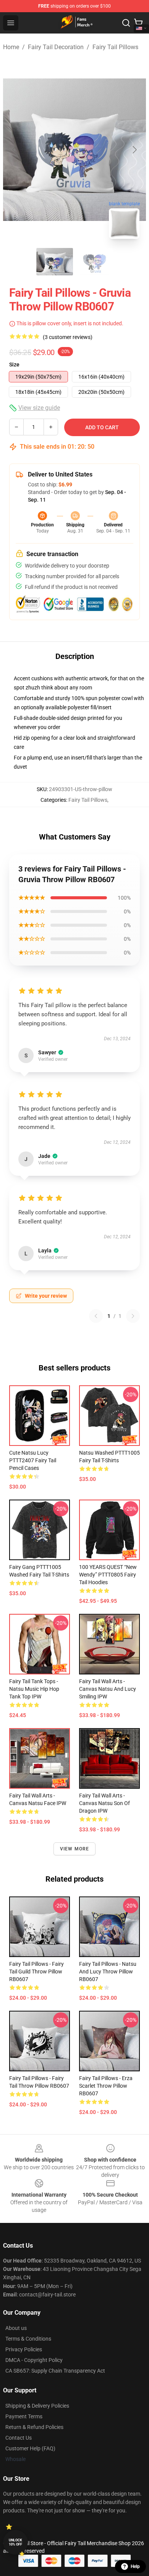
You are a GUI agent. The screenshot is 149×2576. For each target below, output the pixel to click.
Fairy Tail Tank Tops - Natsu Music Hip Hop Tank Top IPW (34, 1689)
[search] (126, 23)
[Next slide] (134, 150)
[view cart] (138, 23)
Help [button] (135, 2566)
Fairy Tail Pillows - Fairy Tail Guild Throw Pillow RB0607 (36, 1972)
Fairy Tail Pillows (115, 47)
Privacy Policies (24, 2349)
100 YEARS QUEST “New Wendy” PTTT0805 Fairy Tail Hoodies (108, 1575)
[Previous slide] (15, 150)
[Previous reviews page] (96, 1316)
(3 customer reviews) (68, 337)
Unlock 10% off (15, 2542)
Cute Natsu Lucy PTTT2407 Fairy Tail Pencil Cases (33, 1460)
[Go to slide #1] (55, 262)
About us (16, 2328)
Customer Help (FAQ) (30, 2448)
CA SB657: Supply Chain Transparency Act (55, 2371)
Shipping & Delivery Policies (37, 2406)
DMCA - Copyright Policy (34, 2360)
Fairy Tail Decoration (56, 47)
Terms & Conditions (28, 2339)
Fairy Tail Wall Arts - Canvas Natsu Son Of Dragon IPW (104, 1803)
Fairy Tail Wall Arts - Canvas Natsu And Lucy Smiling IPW (108, 1689)
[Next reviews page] (133, 1316)
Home (11, 47)
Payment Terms (24, 2416)
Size (14, 365)
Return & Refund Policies (34, 2427)
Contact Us (19, 2438)
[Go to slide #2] (94, 262)
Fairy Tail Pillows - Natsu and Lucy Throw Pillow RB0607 (108, 1972)
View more (75, 1849)
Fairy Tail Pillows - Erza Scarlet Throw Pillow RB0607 (106, 2086)
